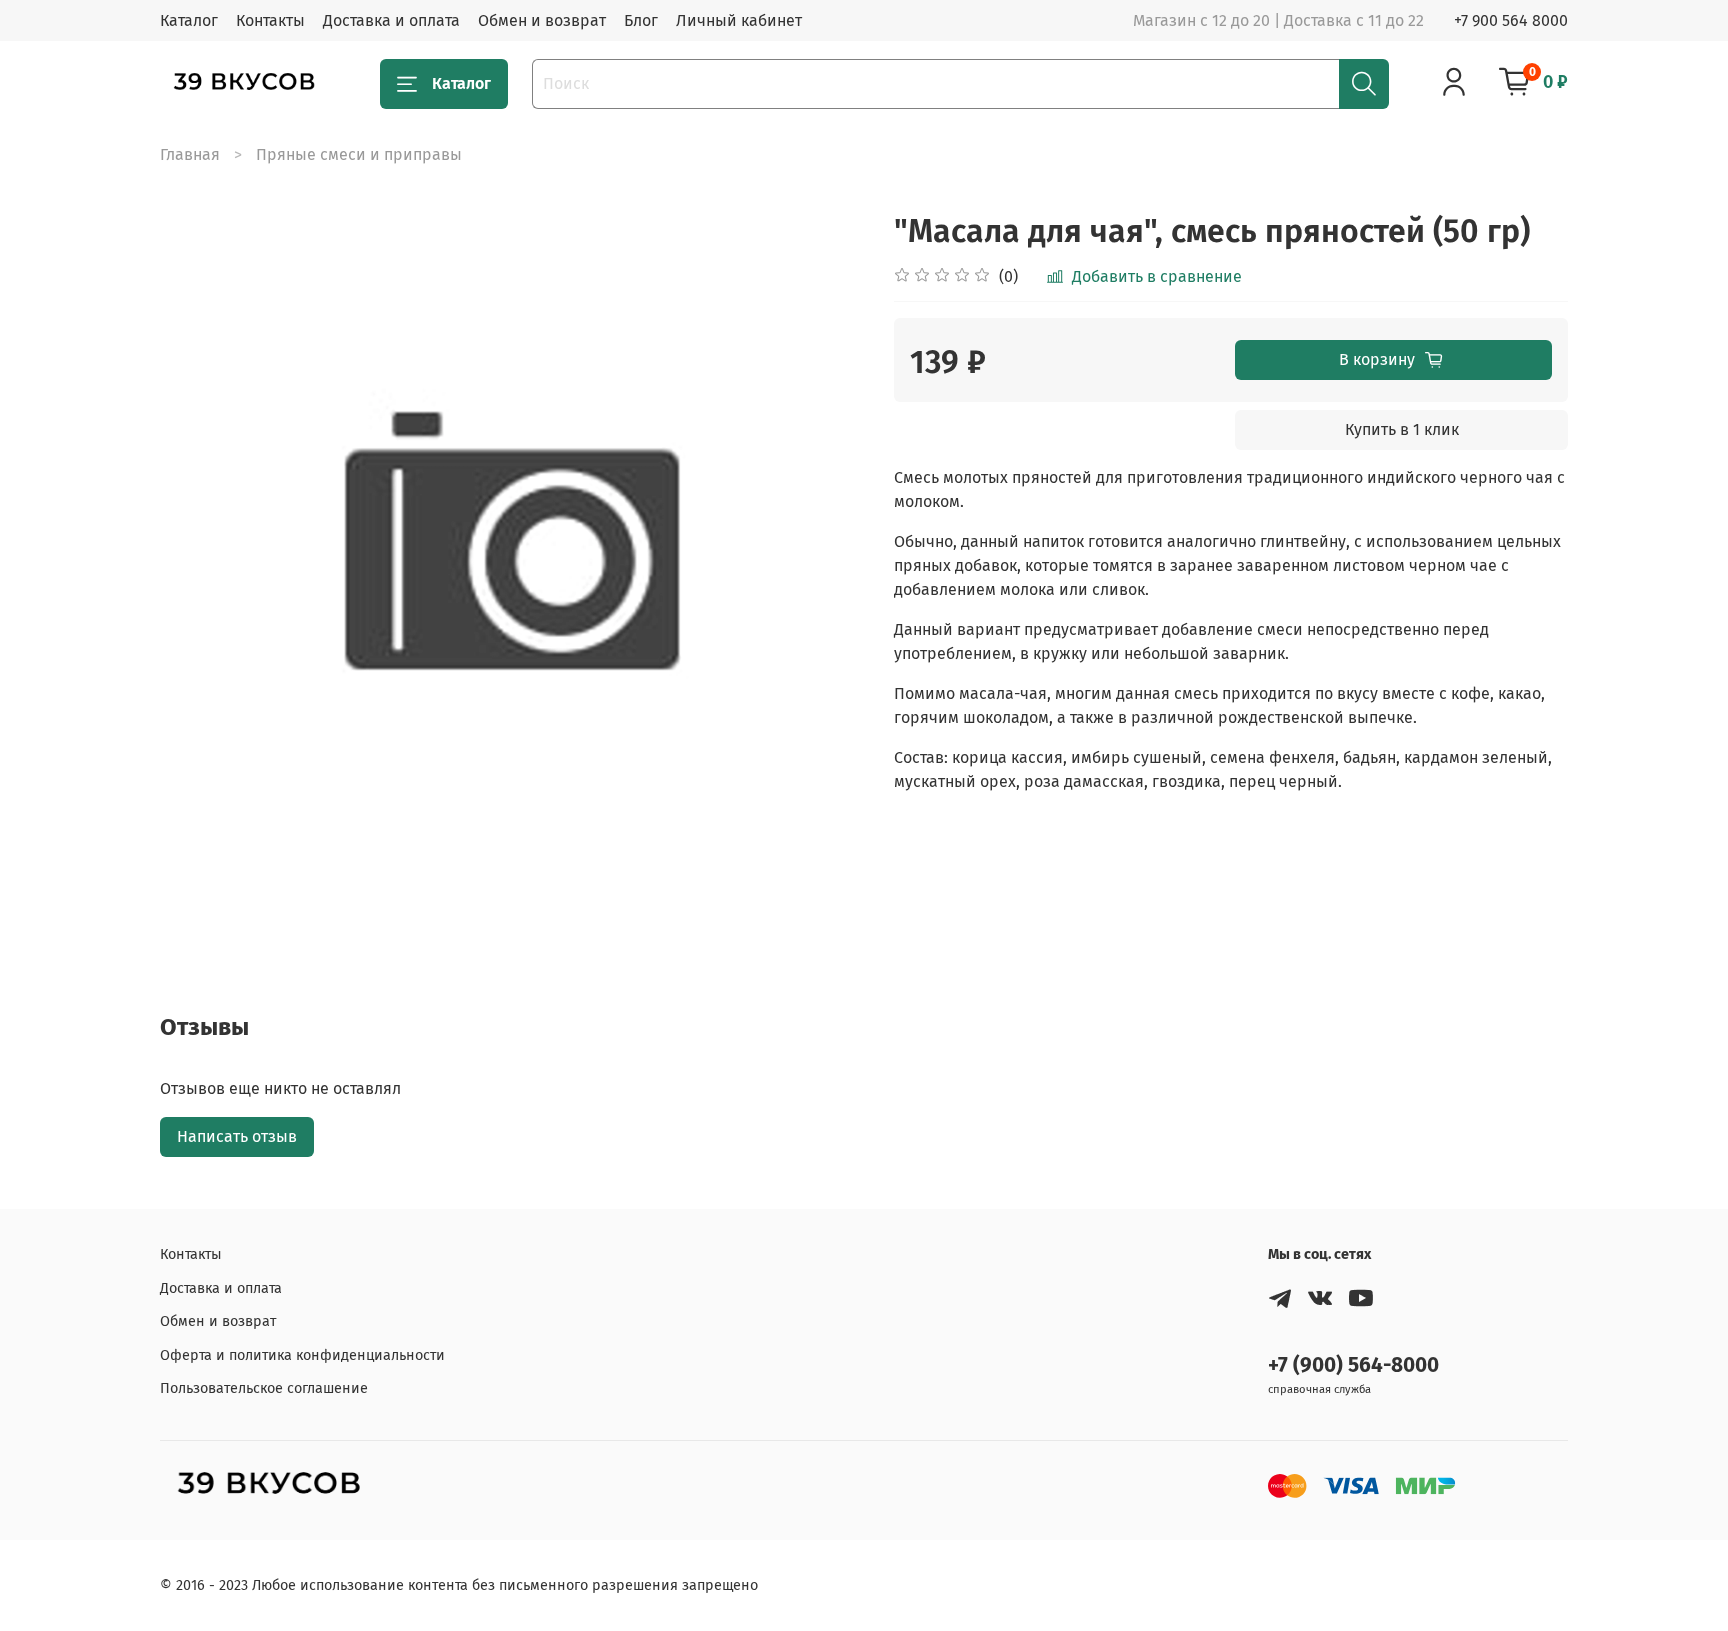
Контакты (270, 20)
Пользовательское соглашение (264, 1388)
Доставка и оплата (391, 20)
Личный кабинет (739, 20)
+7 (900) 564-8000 (1353, 1365)
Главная (190, 154)
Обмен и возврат (542, 20)
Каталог (189, 20)
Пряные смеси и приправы (359, 154)
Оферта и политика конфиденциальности (302, 1355)
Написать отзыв (237, 1136)
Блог (641, 20)
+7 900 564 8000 (1511, 20)
